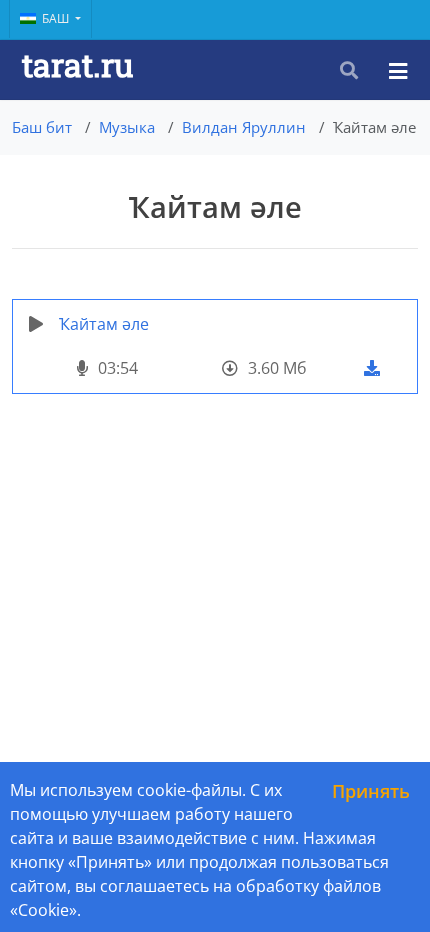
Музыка (127, 127)
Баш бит (42, 127)
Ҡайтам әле (104, 324)
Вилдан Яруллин (244, 127)
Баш (57, 18)
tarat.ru (77, 64)
